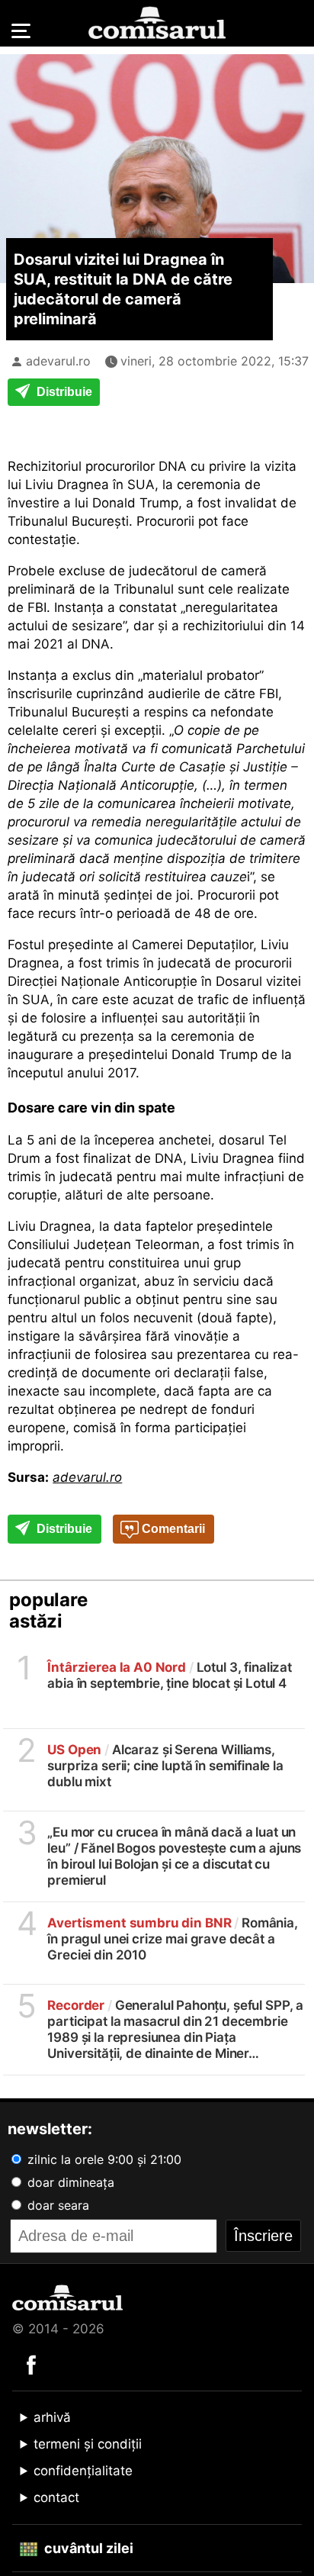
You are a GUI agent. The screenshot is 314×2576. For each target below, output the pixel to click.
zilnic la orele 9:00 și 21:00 (103, 2159)
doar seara (56, 2205)
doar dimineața (69, 2182)
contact (56, 2497)
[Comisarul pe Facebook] (31, 2364)
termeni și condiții (88, 2444)
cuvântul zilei (87, 2548)
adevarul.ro (58, 361)
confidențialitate (83, 2471)
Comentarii (172, 1529)
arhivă (52, 2417)
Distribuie (63, 392)
